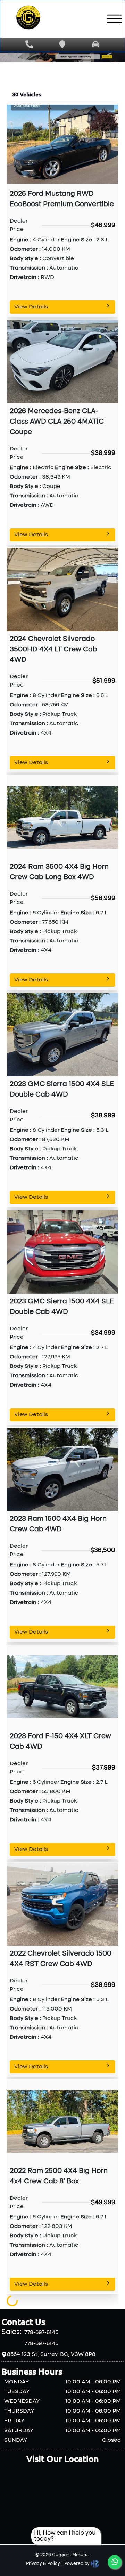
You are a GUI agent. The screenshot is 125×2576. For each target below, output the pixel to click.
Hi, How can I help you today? (65, 2536)
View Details (31, 307)
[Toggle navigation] (114, 19)
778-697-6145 (41, 2333)
